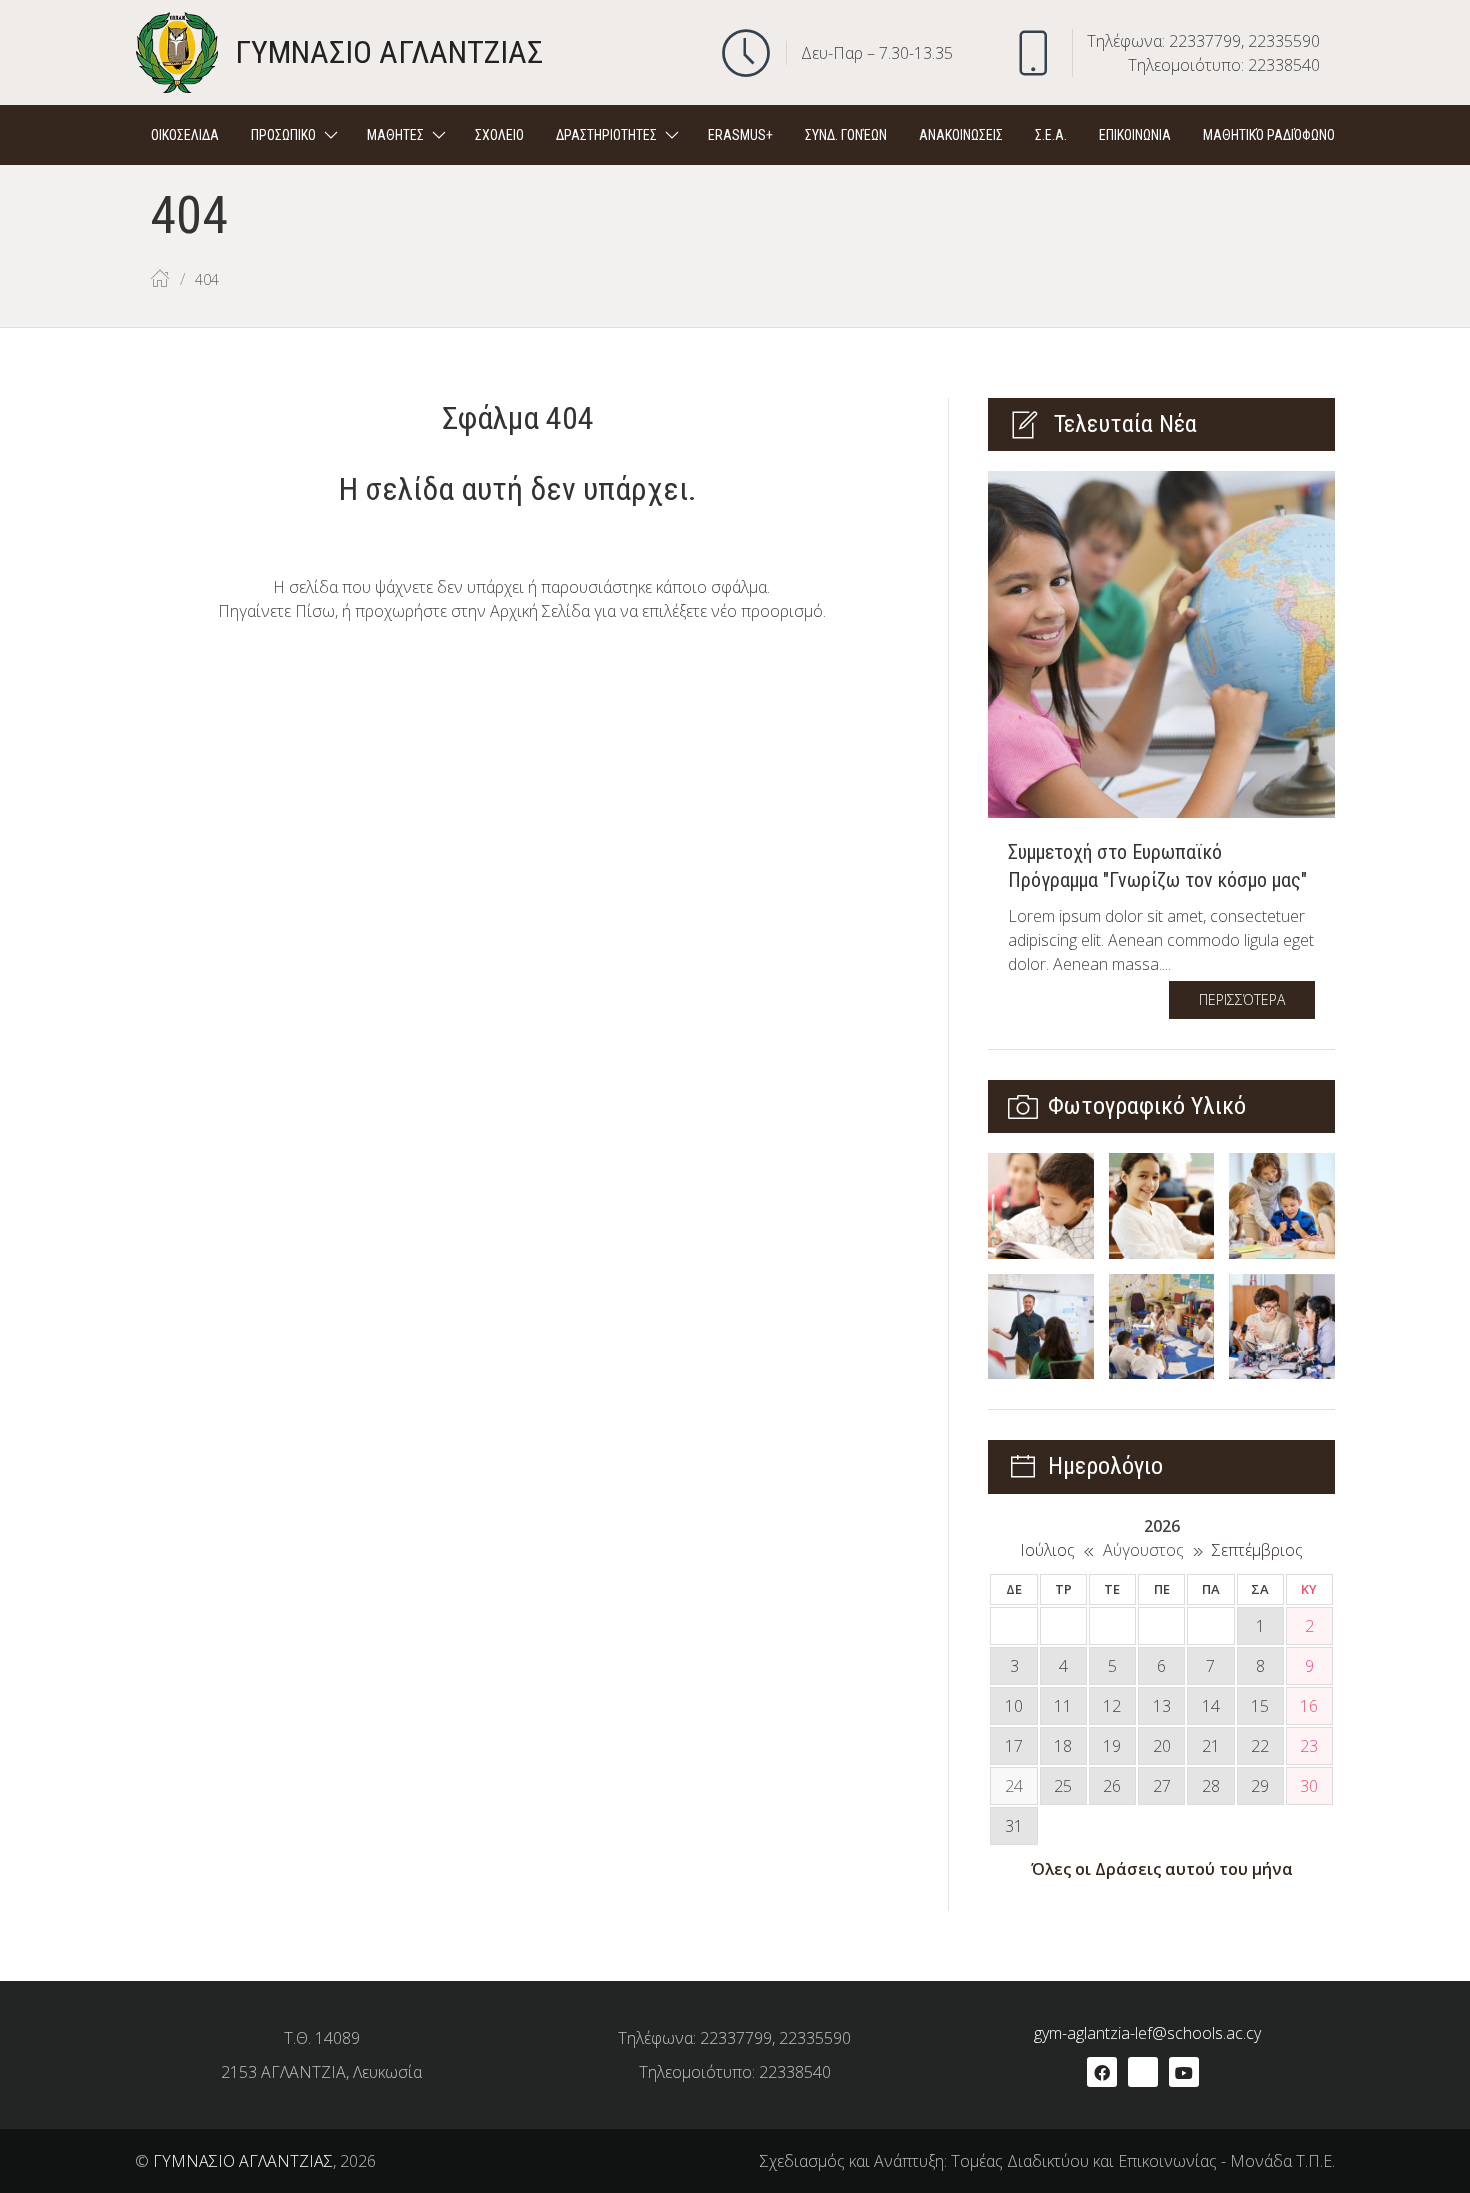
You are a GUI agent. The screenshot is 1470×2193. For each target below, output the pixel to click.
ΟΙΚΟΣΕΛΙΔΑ (185, 135)
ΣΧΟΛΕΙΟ (499, 135)
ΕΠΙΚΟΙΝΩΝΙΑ (1135, 135)
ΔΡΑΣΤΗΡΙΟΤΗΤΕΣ (606, 135)
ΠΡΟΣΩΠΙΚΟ (283, 135)
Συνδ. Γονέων (846, 135)
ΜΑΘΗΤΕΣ (395, 135)
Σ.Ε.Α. (1051, 135)
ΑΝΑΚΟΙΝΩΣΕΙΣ (961, 135)
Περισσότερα (1242, 999)
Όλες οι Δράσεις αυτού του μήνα (1162, 1869)
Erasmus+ (740, 135)
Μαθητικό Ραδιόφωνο (1269, 135)
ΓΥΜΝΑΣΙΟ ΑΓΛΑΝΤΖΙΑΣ (243, 2161)
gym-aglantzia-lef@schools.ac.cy (1147, 2033)
